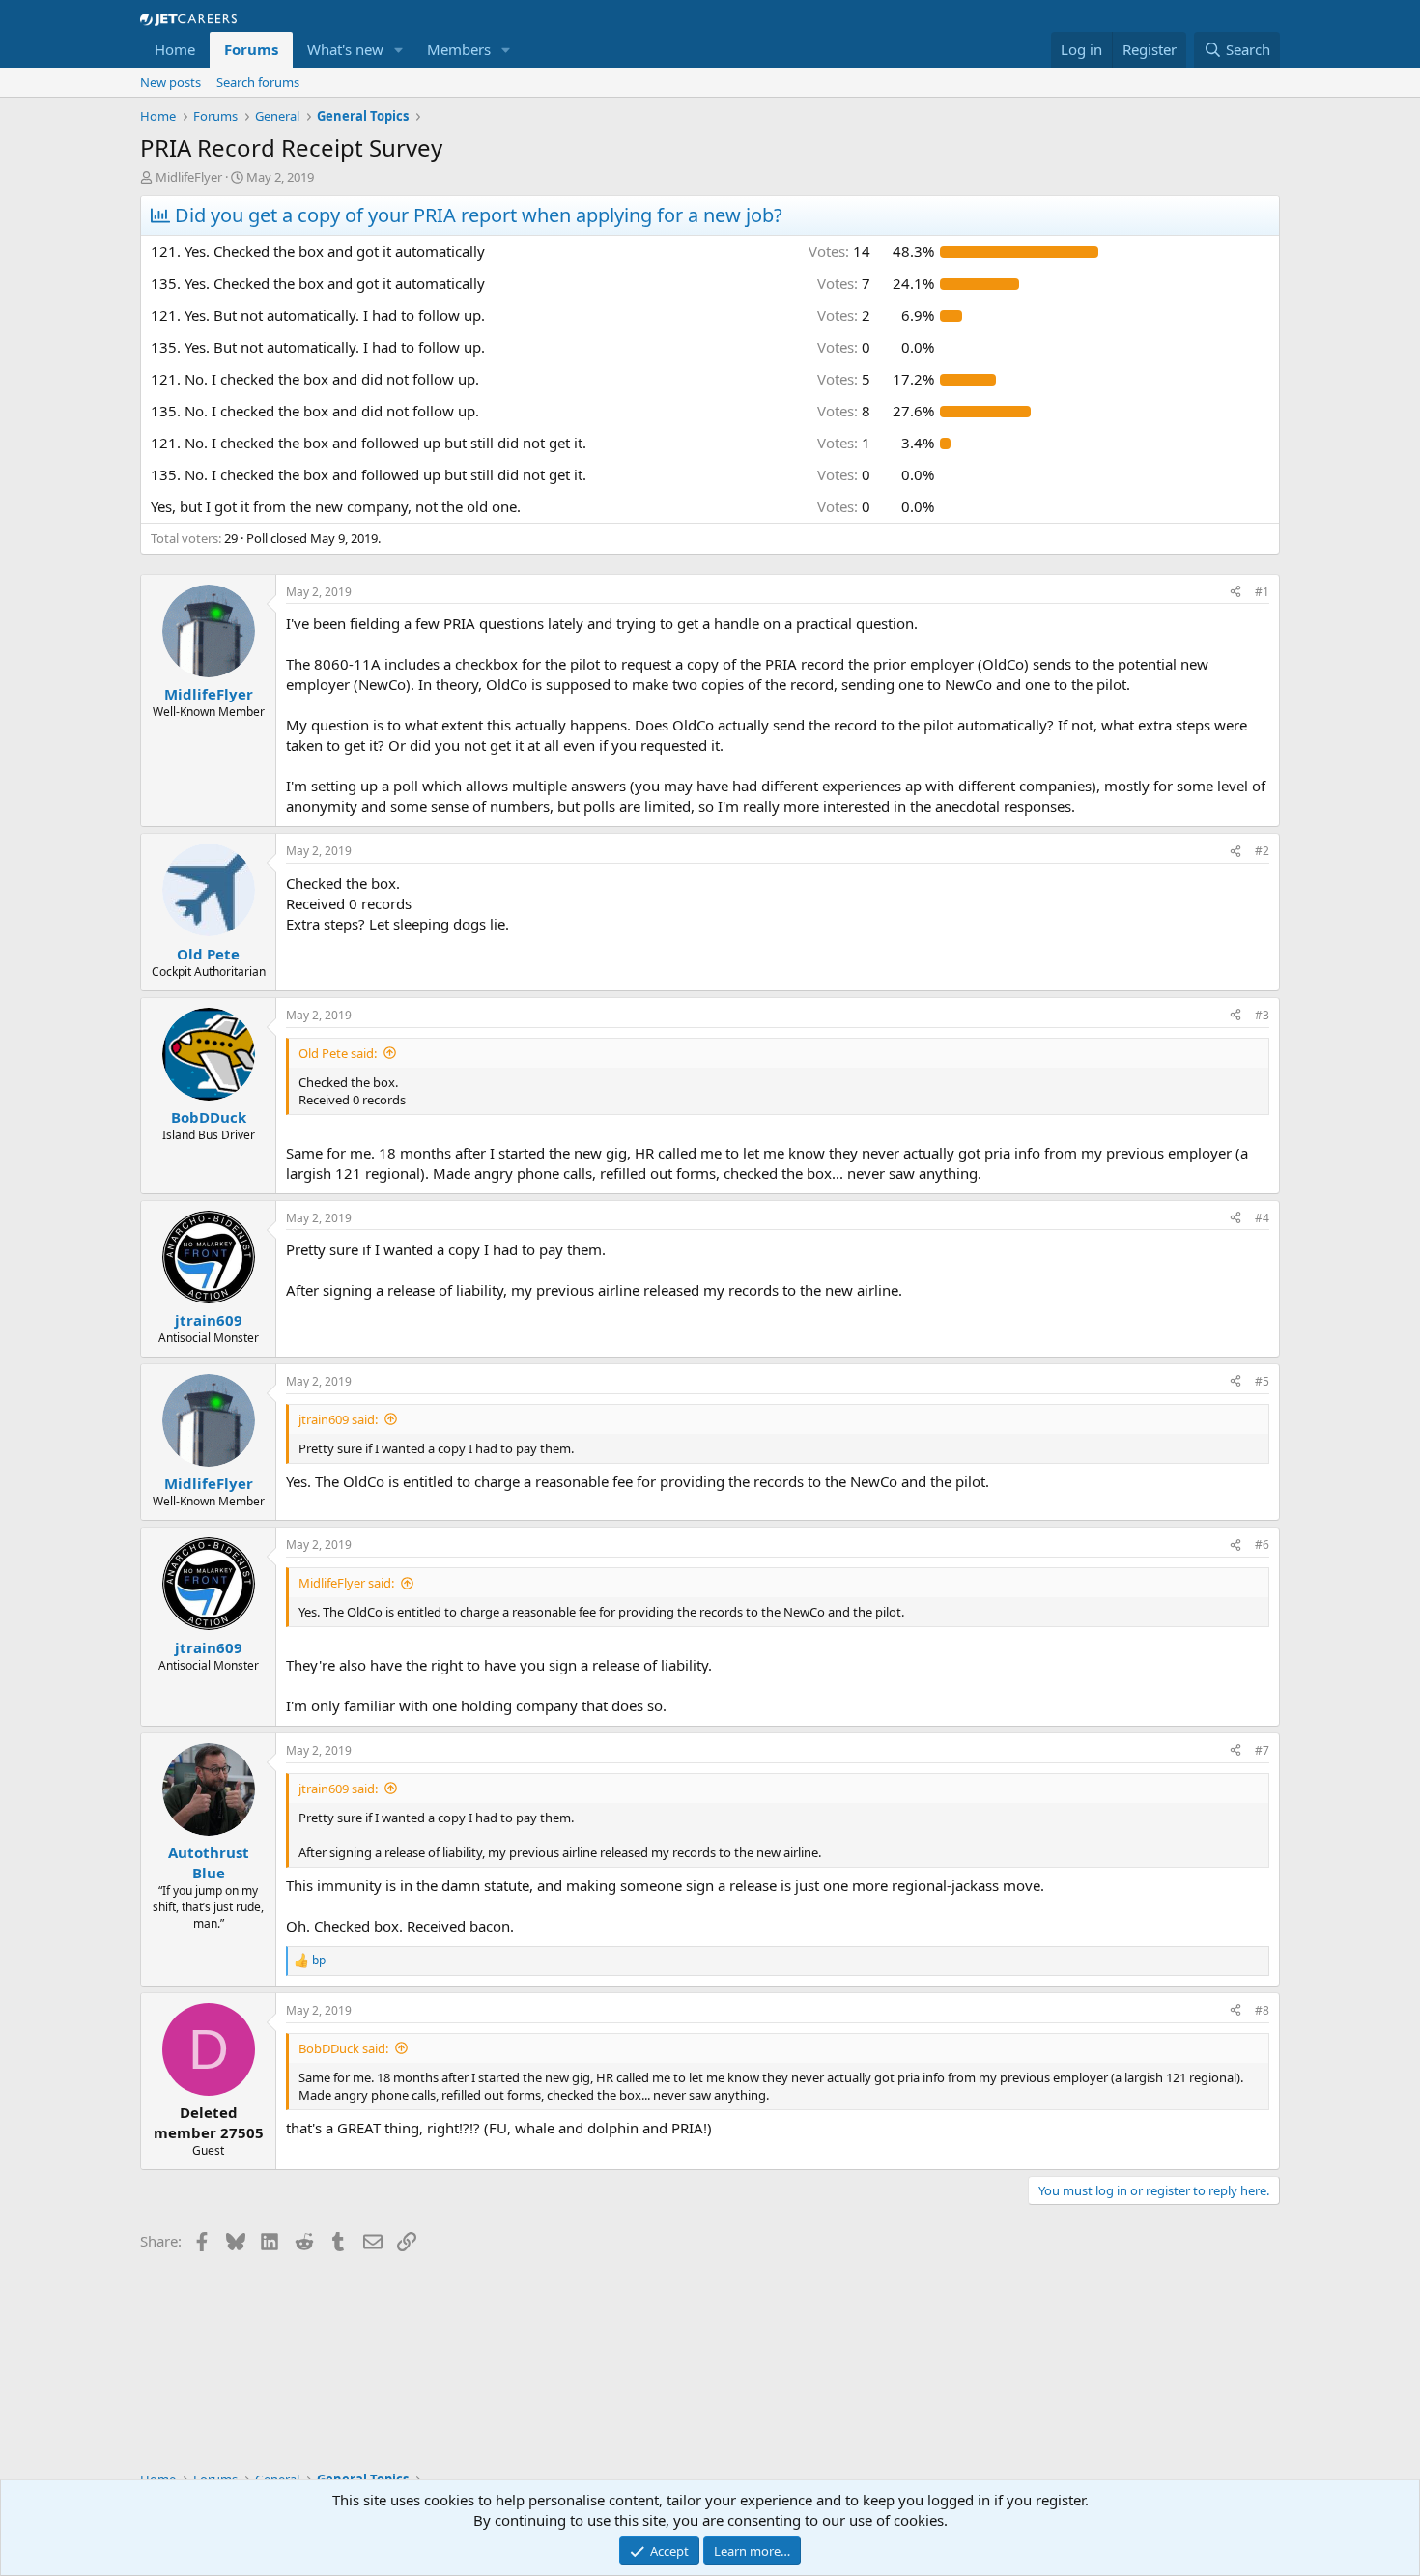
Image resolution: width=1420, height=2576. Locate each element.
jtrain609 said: (338, 1419)
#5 (1262, 1381)
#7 (1262, 1750)
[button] (399, 50)
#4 (1262, 1218)
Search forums (258, 82)
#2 (1262, 851)
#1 (1262, 592)
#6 (1262, 1545)
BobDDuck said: (343, 2048)
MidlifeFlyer (189, 177)
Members (459, 49)
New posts (170, 82)
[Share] (1235, 593)
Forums (251, 49)
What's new (345, 49)
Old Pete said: (338, 1053)
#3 (1262, 1015)
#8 (1262, 2010)
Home (175, 49)
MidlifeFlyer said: (346, 1583)
